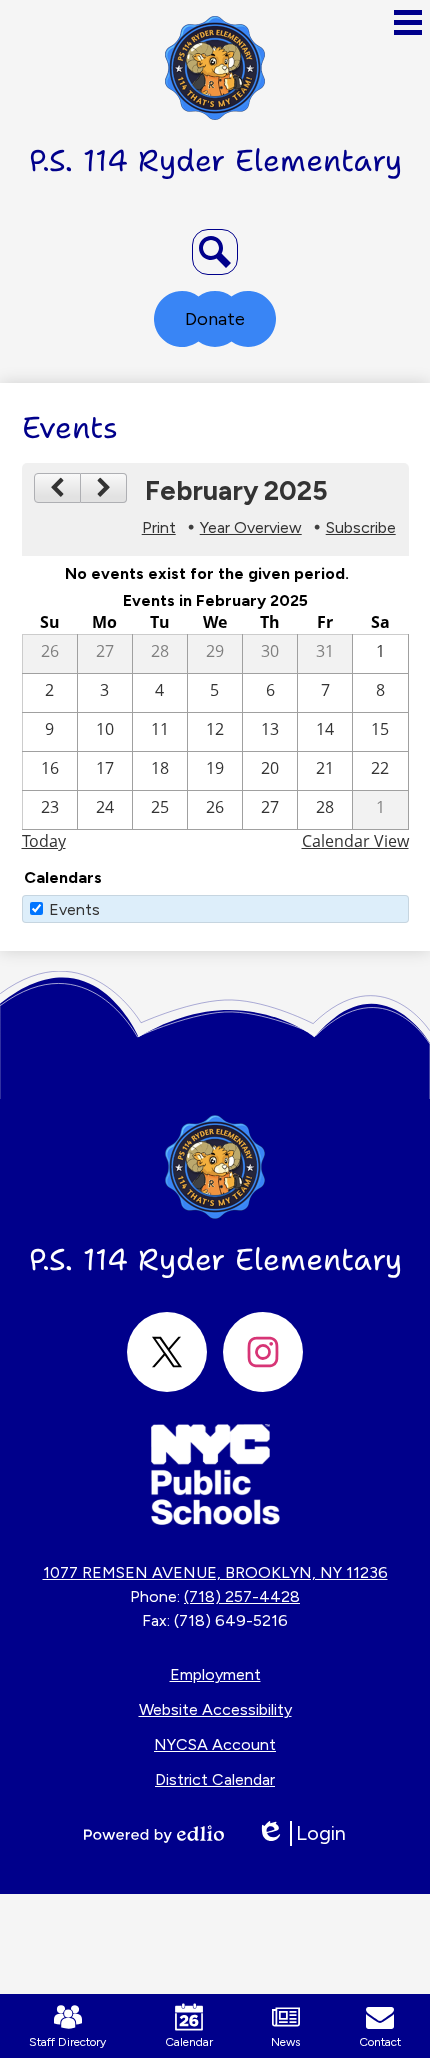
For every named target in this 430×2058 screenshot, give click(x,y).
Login (301, 1833)
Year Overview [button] (251, 527)
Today (44, 841)
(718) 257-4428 (242, 1596)
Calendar (189, 2042)
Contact (380, 2042)
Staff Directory (67, 2042)
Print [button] (159, 527)
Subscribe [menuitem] (361, 527)
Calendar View (355, 841)
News (285, 2042)
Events (74, 909)
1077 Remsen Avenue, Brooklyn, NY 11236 (215, 1572)
